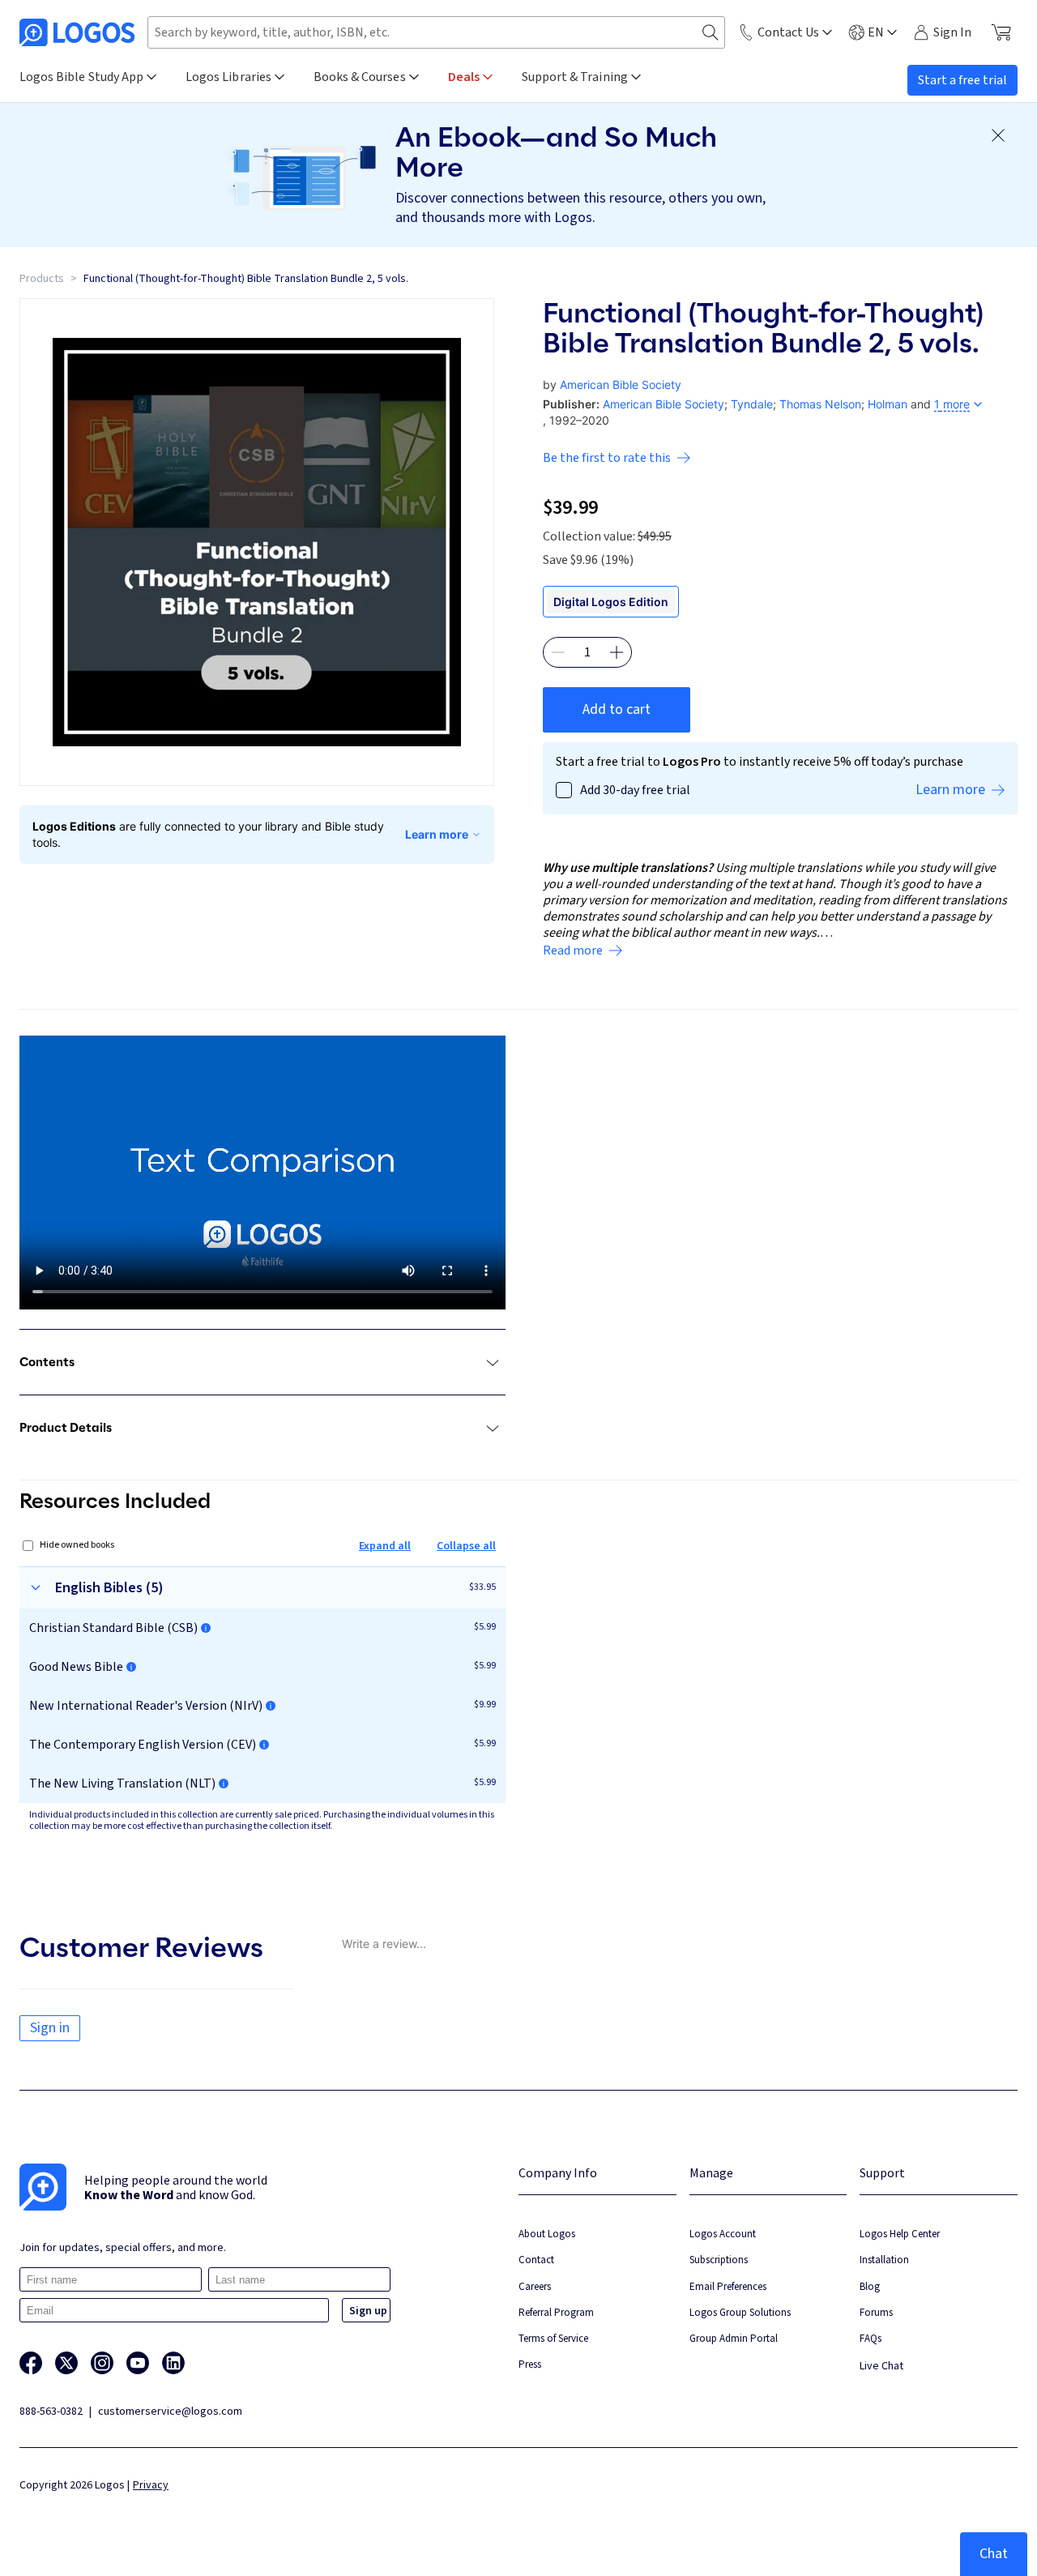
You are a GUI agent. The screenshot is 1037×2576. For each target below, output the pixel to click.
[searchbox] (436, 32)
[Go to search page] (711, 33)
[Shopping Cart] (1001, 32)
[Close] (998, 135)
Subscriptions (719, 2260)
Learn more (437, 834)
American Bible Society (621, 384)
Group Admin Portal (734, 2338)
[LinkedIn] (173, 2363)
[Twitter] (66, 2363)
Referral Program (556, 2312)
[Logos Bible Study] (77, 32)
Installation (884, 2260)
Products (42, 279)
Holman (888, 404)
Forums (876, 2312)
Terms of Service (553, 2338)
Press (530, 2364)
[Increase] (617, 652)
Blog (870, 2286)
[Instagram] (102, 2363)
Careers (535, 2286)
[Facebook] (31, 2363)
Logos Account (723, 2234)
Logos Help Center (900, 2234)
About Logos (547, 2234)
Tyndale (752, 404)
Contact (536, 2260)
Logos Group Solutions (740, 2312)
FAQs (871, 2338)
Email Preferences (728, 2286)
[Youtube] (138, 2363)
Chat (994, 2554)
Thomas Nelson (820, 404)
